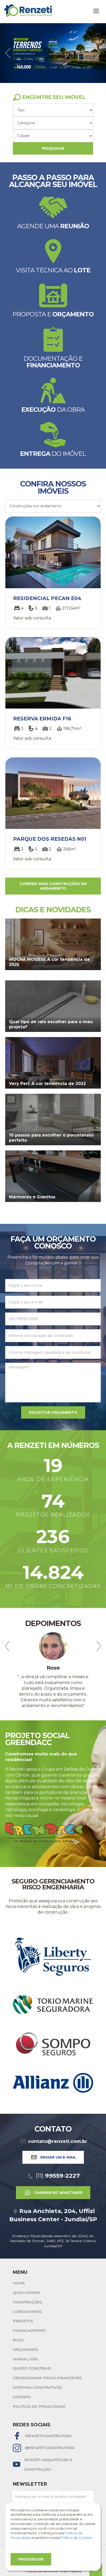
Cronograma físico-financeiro (47, 2361)
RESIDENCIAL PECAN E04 (47, 598)
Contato (22, 2380)
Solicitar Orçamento (53, 1412)
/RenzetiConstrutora (48, 2418)
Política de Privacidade (39, 2389)
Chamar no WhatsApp (58, 2175)
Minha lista (25, 2342)
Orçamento (26, 2332)
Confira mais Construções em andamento (53, 886)
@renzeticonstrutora (50, 2430)
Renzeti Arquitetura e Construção (48, 2447)
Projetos (23, 2304)
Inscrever (53, 2494)
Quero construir (32, 2351)
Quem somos (27, 2275)
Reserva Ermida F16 (42, 719)
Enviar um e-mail (58, 2140)
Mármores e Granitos (32, 1197)
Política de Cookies (76, 2538)
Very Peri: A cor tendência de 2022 (47, 1084)
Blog (18, 2323)
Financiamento (29, 2313)
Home (19, 2266)
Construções (28, 2285)
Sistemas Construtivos (38, 2370)
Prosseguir (31, 2559)
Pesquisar (53, 148)
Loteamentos (27, 2294)
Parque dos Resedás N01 (50, 839)
